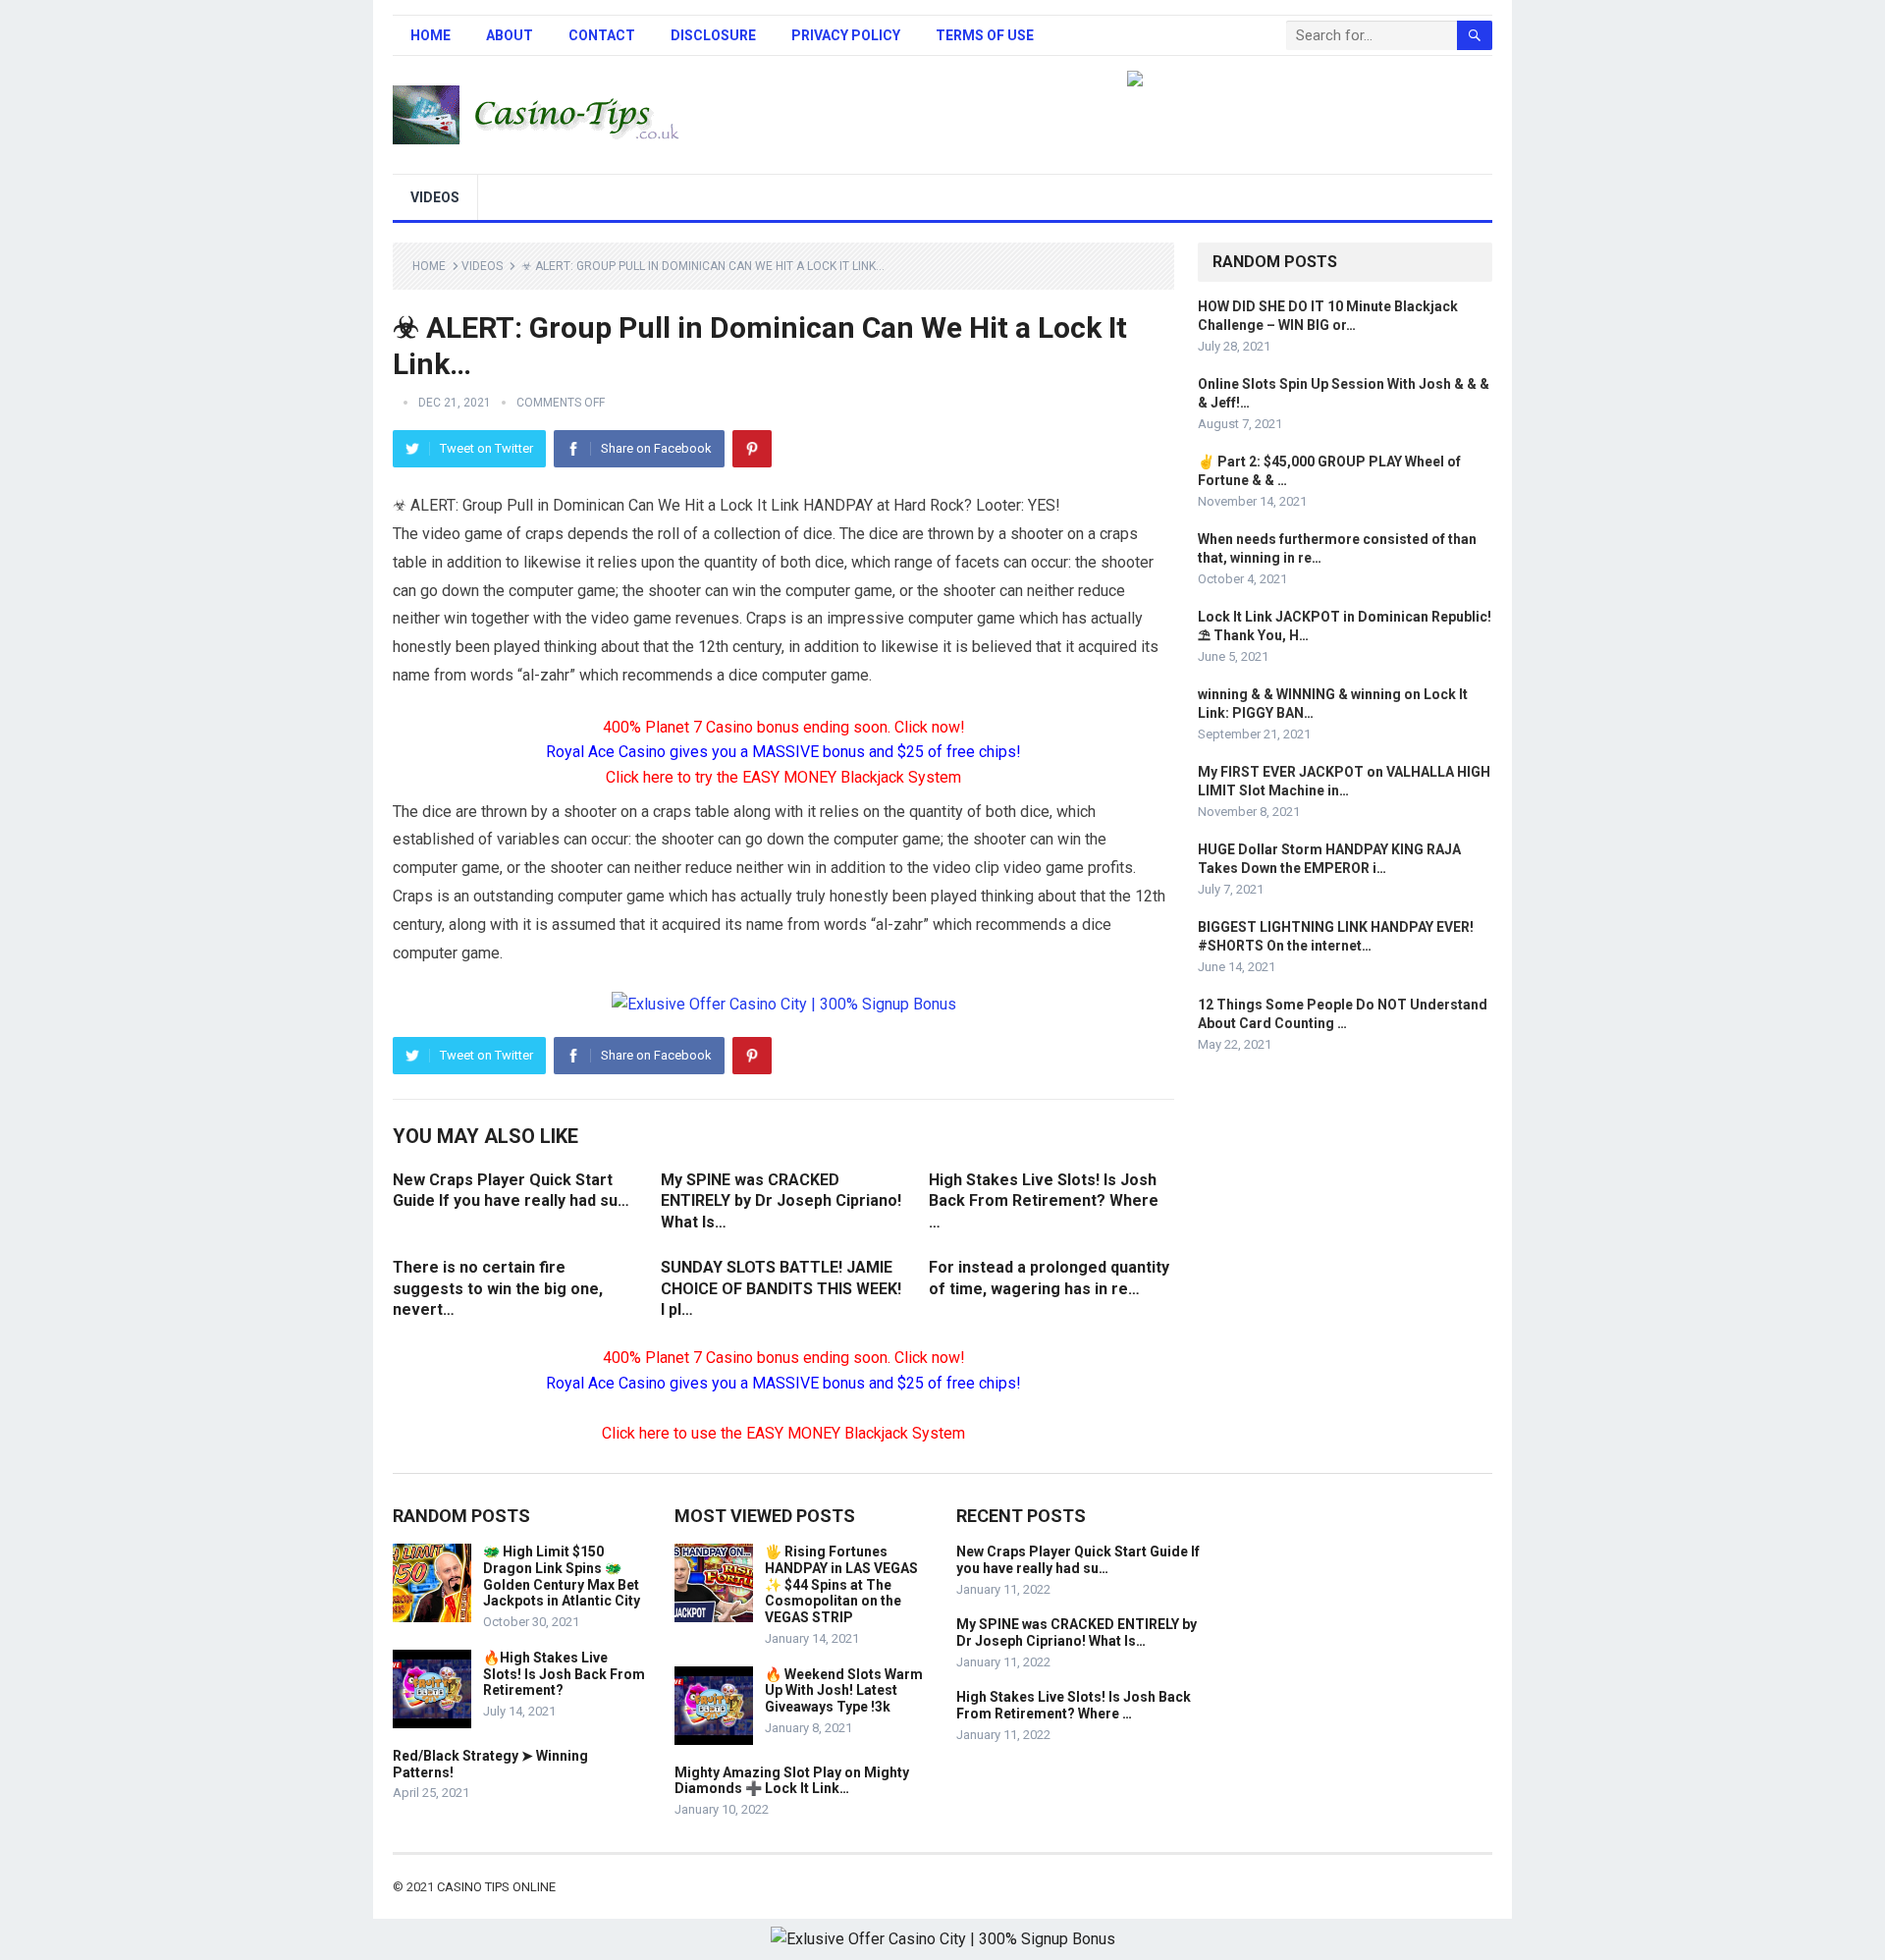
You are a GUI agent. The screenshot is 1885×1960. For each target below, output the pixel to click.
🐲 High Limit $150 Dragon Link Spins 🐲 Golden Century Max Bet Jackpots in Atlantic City (562, 1576)
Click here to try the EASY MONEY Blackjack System (783, 777)
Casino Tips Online (496, 1887)
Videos (435, 197)
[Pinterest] (752, 449)
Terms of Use (985, 35)
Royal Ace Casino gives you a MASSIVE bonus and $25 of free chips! (783, 752)
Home (431, 35)
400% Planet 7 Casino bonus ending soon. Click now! (784, 727)
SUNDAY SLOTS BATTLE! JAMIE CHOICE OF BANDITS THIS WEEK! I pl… (781, 1288)
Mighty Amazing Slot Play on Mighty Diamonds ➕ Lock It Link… (792, 1781)
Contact (602, 35)
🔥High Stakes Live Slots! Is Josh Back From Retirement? (564, 1674)
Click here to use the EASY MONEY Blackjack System (783, 1433)
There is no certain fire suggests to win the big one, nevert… (498, 1288)
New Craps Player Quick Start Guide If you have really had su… (1078, 1560)
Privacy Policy (846, 35)
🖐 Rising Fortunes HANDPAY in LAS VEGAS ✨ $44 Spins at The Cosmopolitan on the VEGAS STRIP (841, 1584)
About (510, 35)
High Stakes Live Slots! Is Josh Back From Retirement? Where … (1044, 1201)
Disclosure (713, 35)
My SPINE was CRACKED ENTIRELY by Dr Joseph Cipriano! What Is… (781, 1201)
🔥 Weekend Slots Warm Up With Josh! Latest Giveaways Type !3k (844, 1691)
